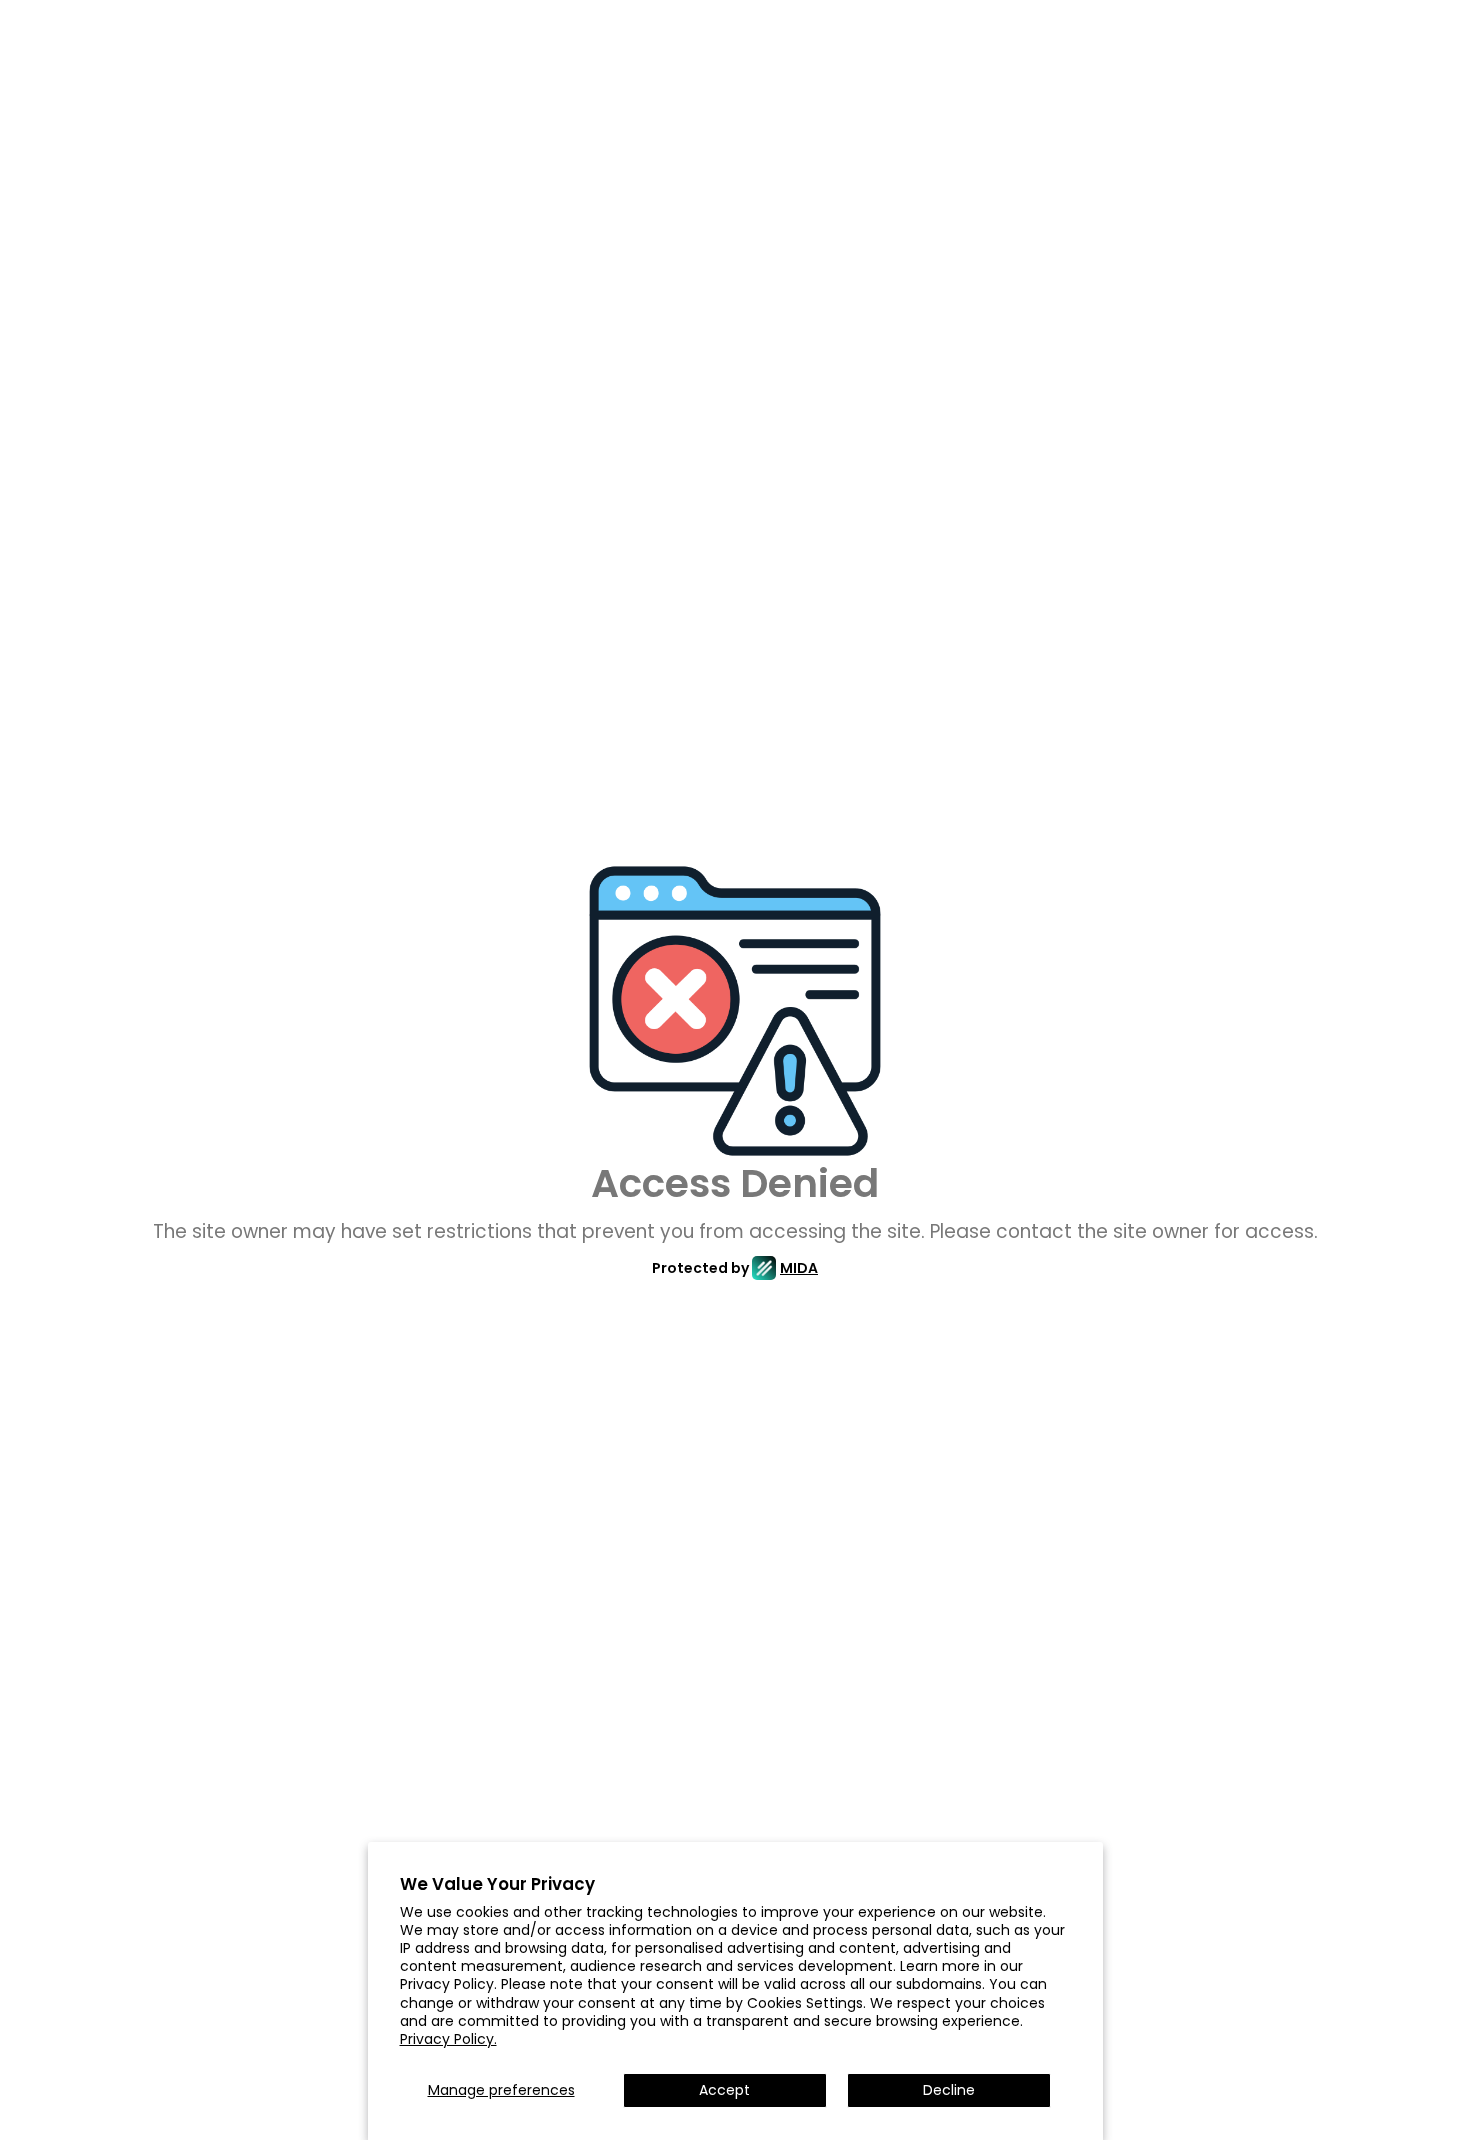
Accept (724, 2090)
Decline (949, 2090)
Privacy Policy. (448, 2039)
